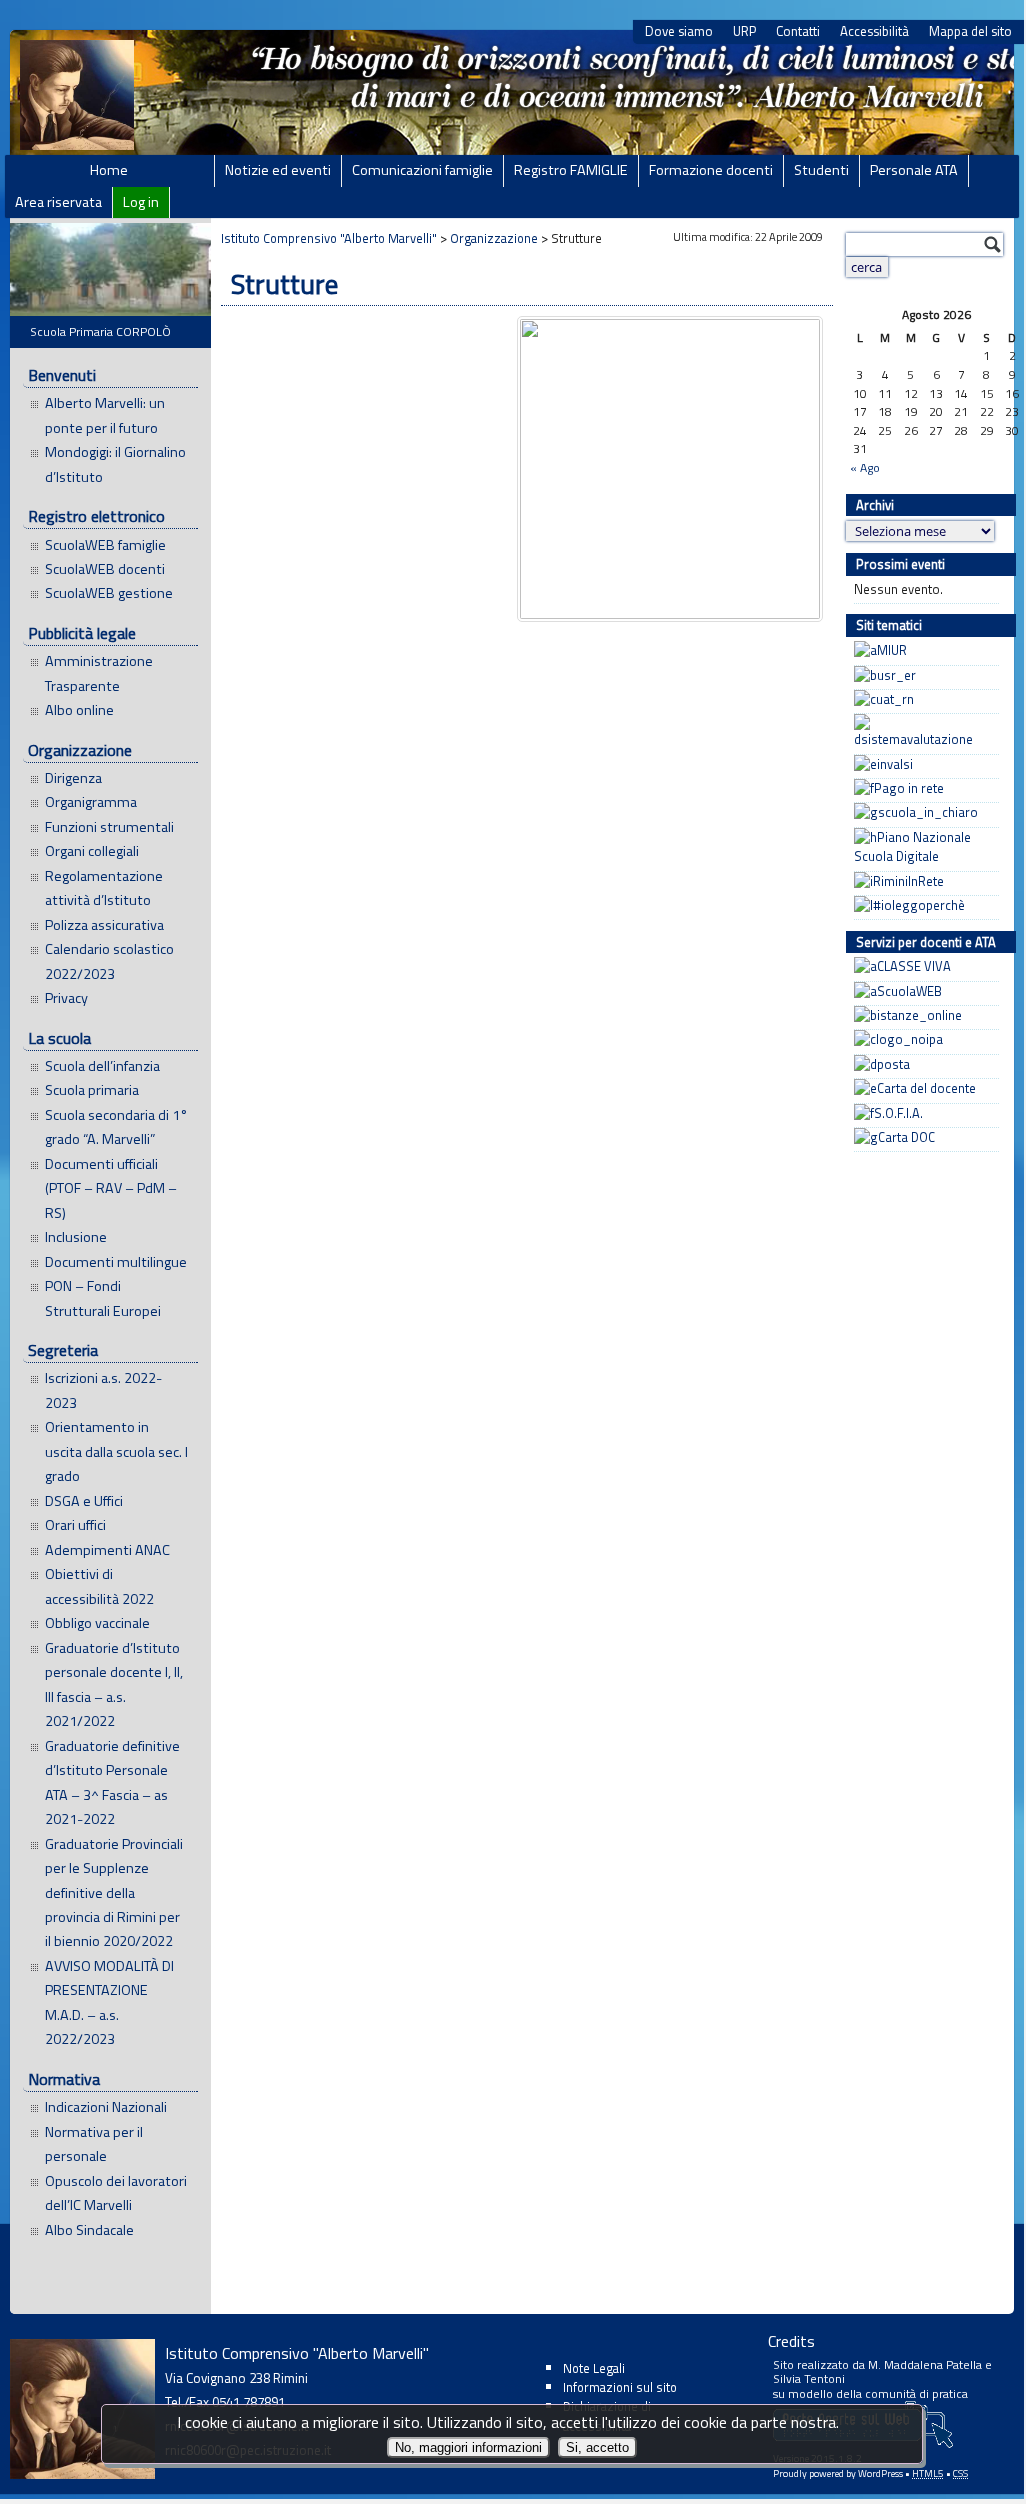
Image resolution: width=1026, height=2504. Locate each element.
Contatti (798, 31)
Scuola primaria (92, 1090)
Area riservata (58, 202)
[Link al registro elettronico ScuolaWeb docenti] (921, 991)
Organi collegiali (92, 851)
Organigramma (91, 802)
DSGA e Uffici (84, 1501)
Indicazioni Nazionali (106, 2107)
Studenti (821, 170)
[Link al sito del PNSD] (921, 847)
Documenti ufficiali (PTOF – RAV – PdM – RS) (111, 1188)
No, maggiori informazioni (468, 2447)
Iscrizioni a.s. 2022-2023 (103, 1390)
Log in (141, 202)
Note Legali (594, 2368)
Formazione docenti (711, 170)
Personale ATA (914, 170)
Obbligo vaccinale (97, 1623)
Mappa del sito (970, 31)
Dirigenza (73, 778)
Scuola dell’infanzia (102, 1066)
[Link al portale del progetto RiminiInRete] (921, 881)
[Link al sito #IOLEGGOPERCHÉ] (921, 905)
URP (744, 31)
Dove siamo (679, 31)
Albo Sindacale (89, 2230)
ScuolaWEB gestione (109, 593)
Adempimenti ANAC (107, 1550)
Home (109, 170)
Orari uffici (75, 1525)
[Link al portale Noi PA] (921, 1039)
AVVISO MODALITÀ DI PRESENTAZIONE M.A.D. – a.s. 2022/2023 (109, 2002)
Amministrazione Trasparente (99, 673)
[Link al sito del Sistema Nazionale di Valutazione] (921, 731)
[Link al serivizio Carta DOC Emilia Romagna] (921, 1137)
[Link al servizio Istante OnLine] (921, 1015)
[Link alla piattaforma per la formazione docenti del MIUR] (921, 1113)
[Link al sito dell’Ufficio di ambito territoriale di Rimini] (921, 699)
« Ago (865, 467)
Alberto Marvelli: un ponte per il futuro (105, 415)
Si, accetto (597, 2447)
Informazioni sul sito (620, 2387)
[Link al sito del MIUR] (921, 650)
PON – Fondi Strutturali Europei (103, 1298)
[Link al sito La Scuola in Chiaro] (921, 812)
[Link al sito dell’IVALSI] (921, 764)
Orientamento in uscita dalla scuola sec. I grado (116, 1451)
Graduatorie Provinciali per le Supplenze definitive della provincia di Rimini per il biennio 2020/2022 (114, 1893)
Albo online (79, 710)
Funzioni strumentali (109, 827)
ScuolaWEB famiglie (105, 545)
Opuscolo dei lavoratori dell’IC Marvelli (116, 2193)
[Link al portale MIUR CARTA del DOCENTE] (921, 1088)
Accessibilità (874, 31)
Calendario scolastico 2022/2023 (109, 961)
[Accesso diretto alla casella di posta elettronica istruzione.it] (921, 1064)
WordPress (880, 2473)
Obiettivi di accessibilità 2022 (99, 1586)
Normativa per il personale (94, 2144)
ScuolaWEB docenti (105, 569)
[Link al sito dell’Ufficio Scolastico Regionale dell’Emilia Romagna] (921, 675)
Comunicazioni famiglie (422, 170)
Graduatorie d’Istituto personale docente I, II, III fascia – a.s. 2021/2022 (114, 1684)
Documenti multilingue (116, 1262)
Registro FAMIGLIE (571, 170)
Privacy (66, 998)
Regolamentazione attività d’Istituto (104, 888)
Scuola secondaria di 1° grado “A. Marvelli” (116, 1127)
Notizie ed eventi (278, 170)
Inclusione (76, 1237)
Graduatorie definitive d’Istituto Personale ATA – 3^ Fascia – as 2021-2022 (112, 1782)
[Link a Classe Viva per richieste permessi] (921, 966)
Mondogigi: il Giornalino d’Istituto (115, 464)
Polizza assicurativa (104, 925)
